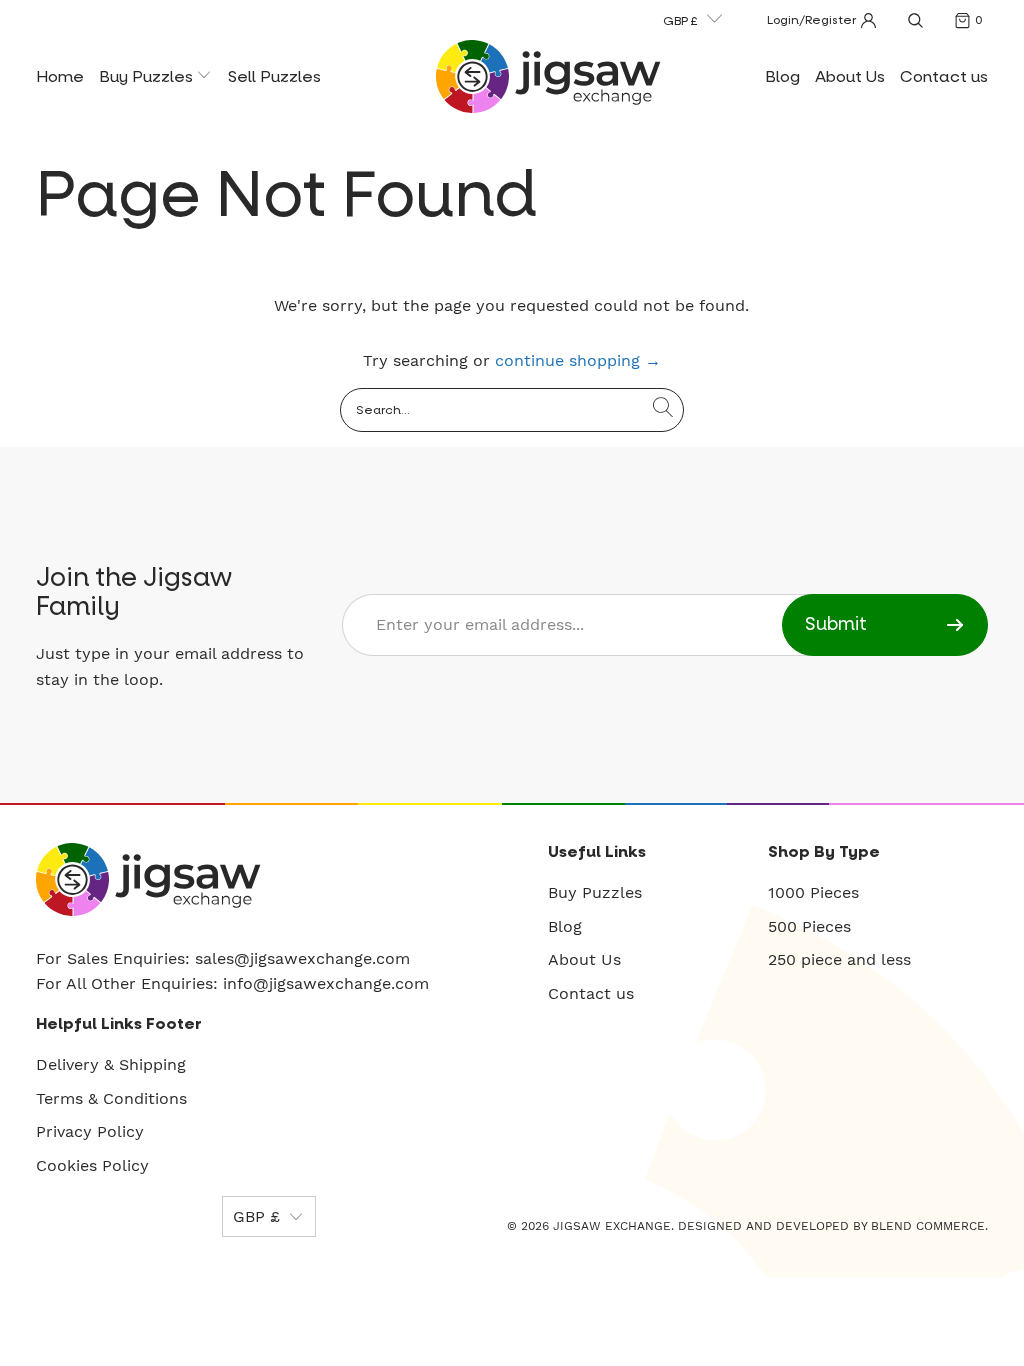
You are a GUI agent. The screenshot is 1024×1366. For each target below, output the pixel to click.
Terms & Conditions (111, 1098)
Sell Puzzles (274, 76)
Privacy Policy (90, 1131)
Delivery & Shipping (111, 1064)
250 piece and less (839, 959)
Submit (836, 624)
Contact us (944, 76)
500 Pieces (809, 926)
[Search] (914, 20)
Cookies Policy (92, 1165)
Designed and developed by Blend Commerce (831, 1226)
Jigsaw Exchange (612, 1226)
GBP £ (680, 21)
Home (60, 76)
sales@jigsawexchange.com (302, 958)
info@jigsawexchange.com (326, 983)
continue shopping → (578, 360)
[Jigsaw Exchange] (548, 77)
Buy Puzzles (148, 76)
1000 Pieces (813, 892)
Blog (782, 76)
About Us (850, 76)
